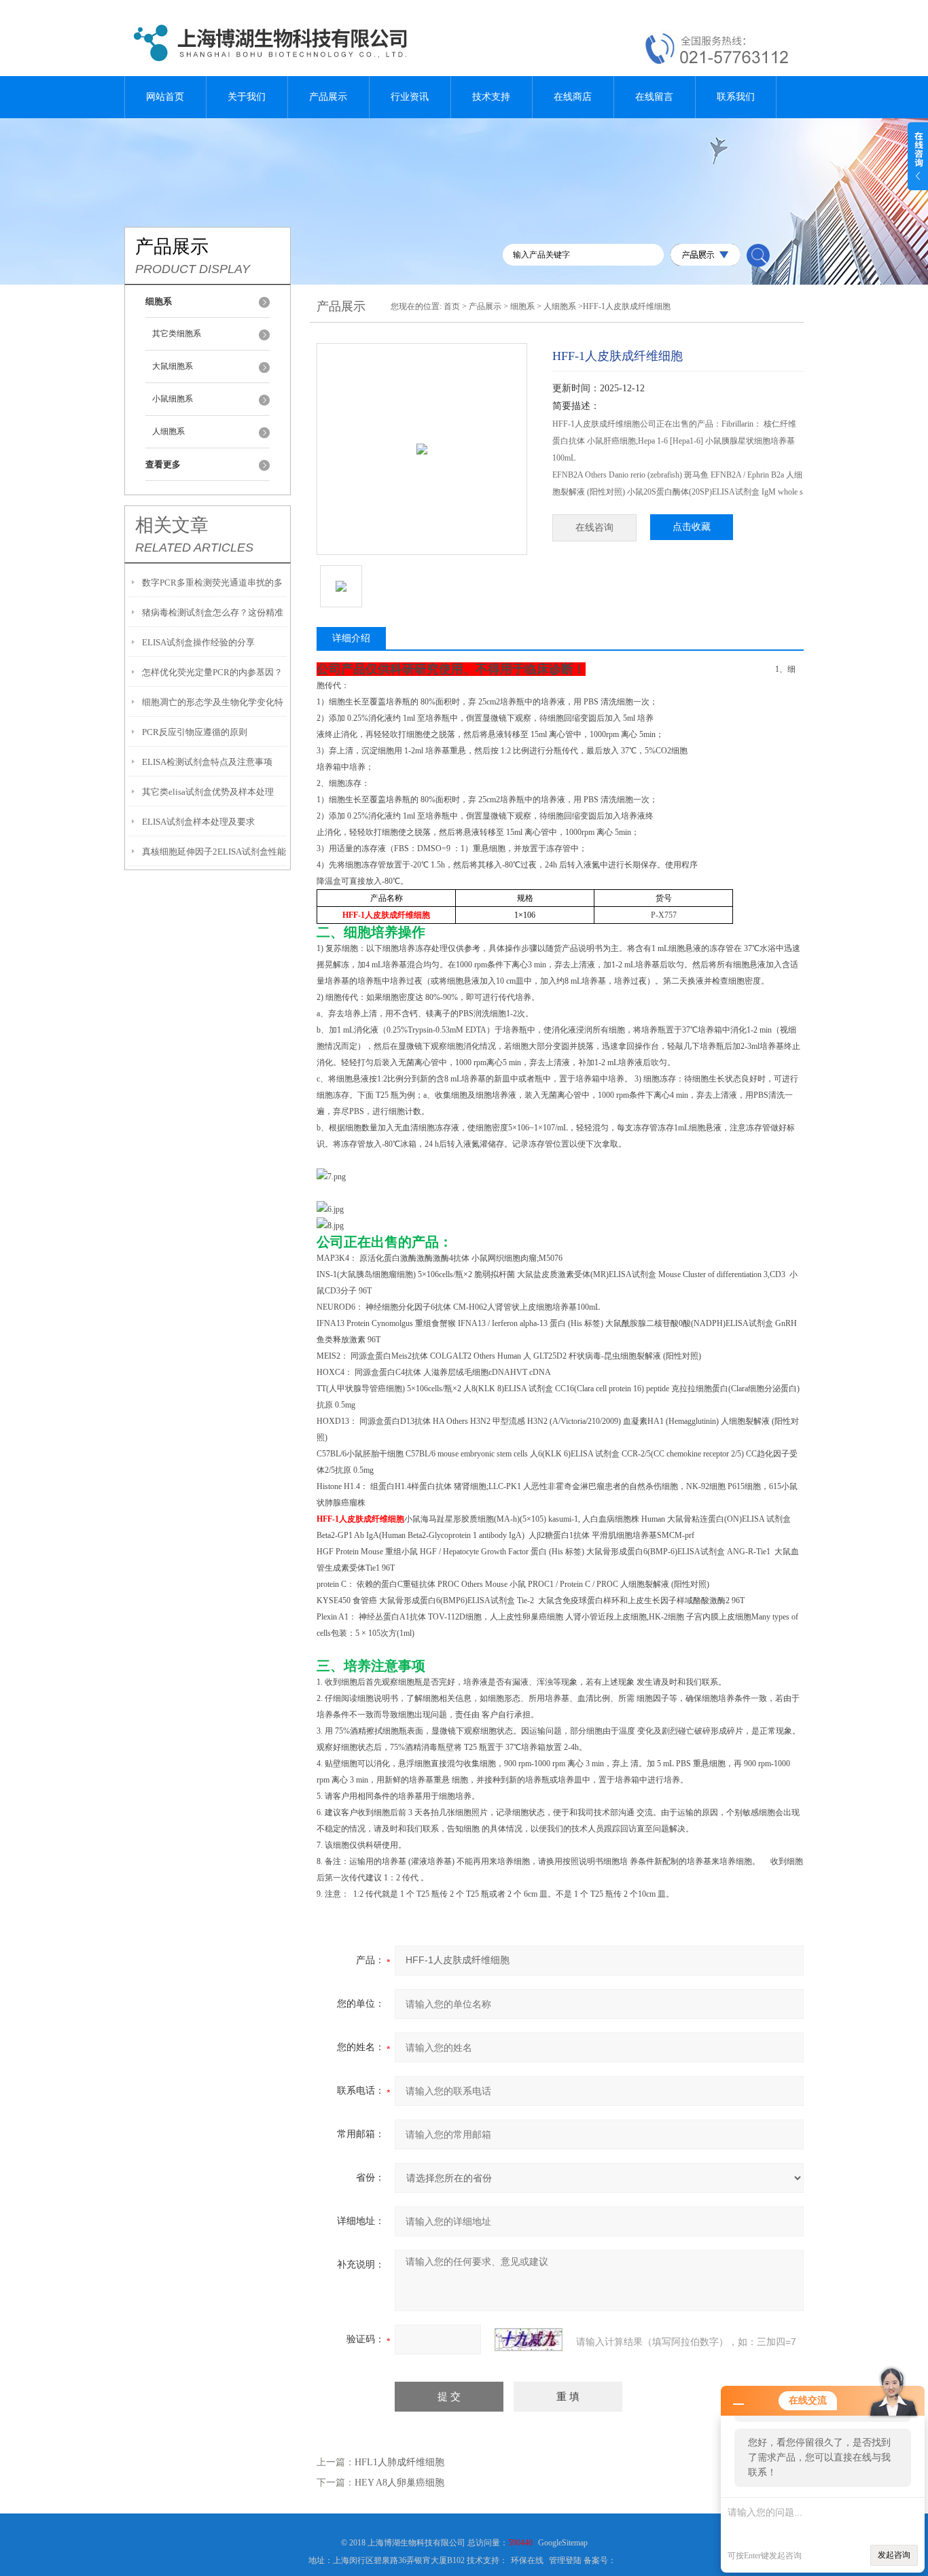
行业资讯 (410, 97)
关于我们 (247, 97)
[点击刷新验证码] (529, 2340)
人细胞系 (168, 431)
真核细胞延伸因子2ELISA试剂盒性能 (214, 852)
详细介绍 (351, 638)
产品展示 (328, 97)
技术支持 (491, 97)
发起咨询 (894, 2555)
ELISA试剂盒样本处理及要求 (198, 822)
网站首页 (165, 97)
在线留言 (654, 97)
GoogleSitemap (563, 2543)
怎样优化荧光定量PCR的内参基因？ (212, 672)
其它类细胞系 (177, 334)
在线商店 (573, 97)
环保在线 (527, 2560)
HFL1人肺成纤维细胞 (399, 2462)
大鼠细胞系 (173, 366)
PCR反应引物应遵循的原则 (195, 732)
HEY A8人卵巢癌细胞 (399, 2483)
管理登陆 (565, 2560)
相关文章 (172, 525)
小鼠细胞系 (173, 399)
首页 (452, 306)
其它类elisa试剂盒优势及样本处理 (208, 792)
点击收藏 (692, 527)
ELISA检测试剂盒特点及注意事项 (207, 762)
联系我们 (736, 97)
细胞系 (522, 306)
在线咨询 (594, 527)
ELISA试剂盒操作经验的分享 (198, 642)
